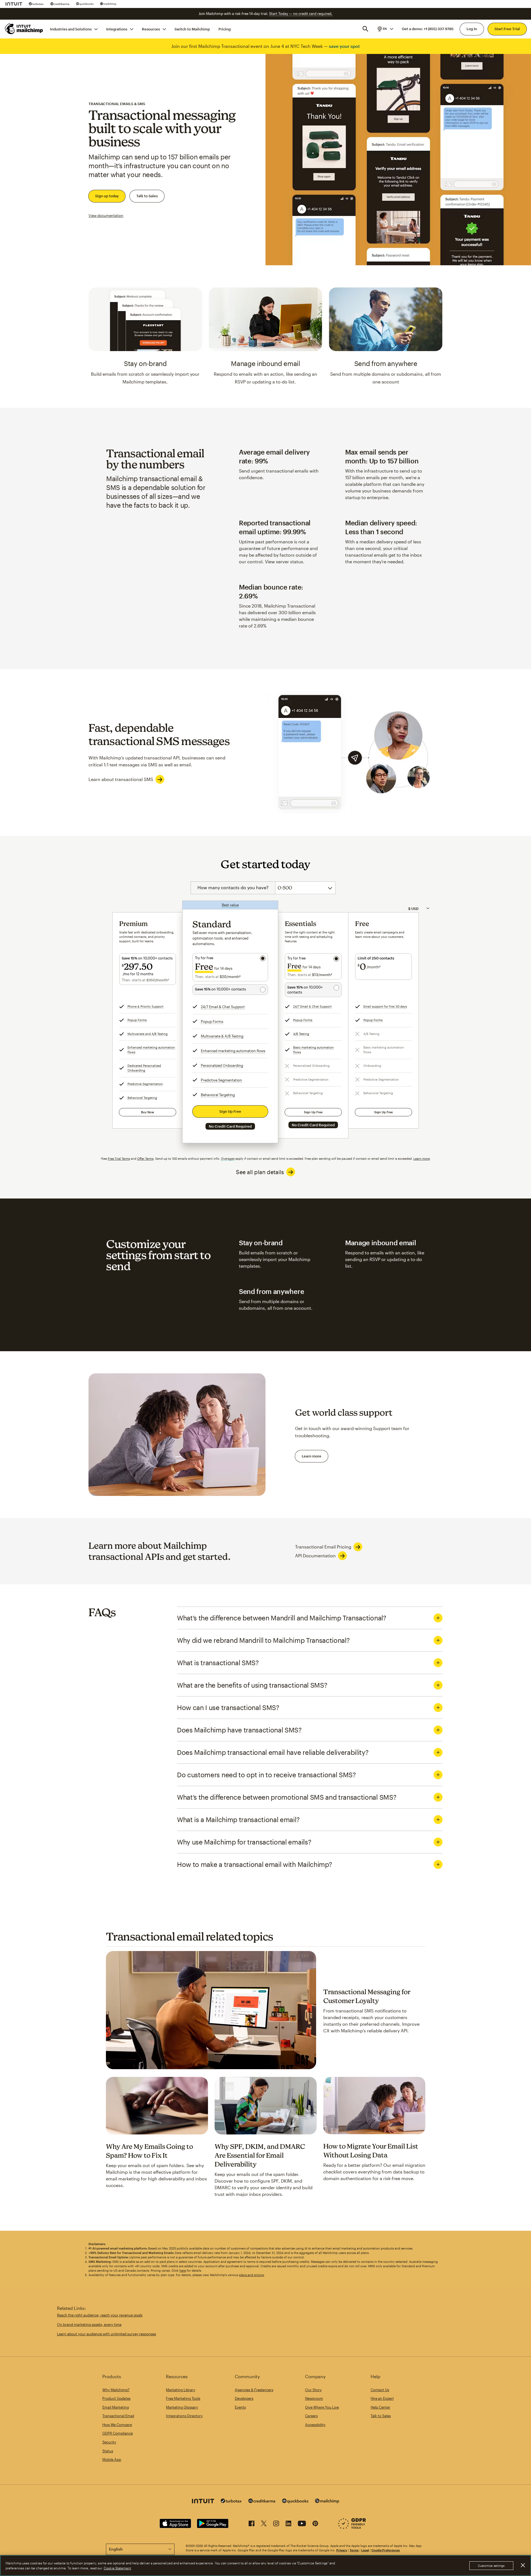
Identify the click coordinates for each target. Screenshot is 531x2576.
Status (108, 2451)
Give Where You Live (322, 2407)
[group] (385, 29)
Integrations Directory (184, 2416)
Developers (244, 2398)
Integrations (117, 29)
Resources (151, 29)
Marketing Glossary (182, 2407)
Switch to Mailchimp (192, 29)
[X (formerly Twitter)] (264, 2524)
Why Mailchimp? (116, 2390)
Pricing (225, 29)
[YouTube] (302, 2524)
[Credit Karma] (60, 4)
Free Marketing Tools (183, 2398)
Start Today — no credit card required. (301, 14)
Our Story (313, 2390)
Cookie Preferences (386, 2550)
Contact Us (380, 2390)
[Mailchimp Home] (24, 29)
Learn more (422, 1159)
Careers (311, 2416)
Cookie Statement (117, 2568)
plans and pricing (252, 2275)
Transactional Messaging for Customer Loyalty (367, 1996)
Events (240, 2407)
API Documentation (315, 1556)
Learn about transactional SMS (121, 779)
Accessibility (315, 2425)
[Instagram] (276, 2524)
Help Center (380, 2407)
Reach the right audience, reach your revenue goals (100, 2315)
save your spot (344, 46)
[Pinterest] (315, 2524)
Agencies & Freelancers (254, 2390)
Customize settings (491, 2566)
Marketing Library (181, 2390)
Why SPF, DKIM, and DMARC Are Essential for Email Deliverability (260, 2155)
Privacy (342, 2550)
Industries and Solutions (71, 29)
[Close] (523, 2565)
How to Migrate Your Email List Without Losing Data (371, 2150)
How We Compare (117, 2425)
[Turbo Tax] (36, 4)
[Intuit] (14, 4)
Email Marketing (116, 2407)
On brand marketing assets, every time (89, 2325)
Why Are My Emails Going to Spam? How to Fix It (149, 2151)
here (183, 2270)
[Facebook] (252, 2524)
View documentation (106, 216)
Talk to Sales (147, 196)
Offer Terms (145, 1159)
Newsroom (314, 2398)
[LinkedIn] (288, 2524)
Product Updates (116, 2398)
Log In (472, 29)
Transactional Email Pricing (323, 1547)
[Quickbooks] (85, 4)
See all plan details (260, 1172)
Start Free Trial (507, 29)
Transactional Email (118, 2416)
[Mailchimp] (108, 4)
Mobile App (112, 2460)
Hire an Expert (382, 2398)
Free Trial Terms (119, 1159)
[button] (385, 29)
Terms (354, 2550)
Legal (365, 2550)
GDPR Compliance (118, 2433)
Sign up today (107, 196)
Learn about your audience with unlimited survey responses (106, 2334)
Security (109, 2442)
